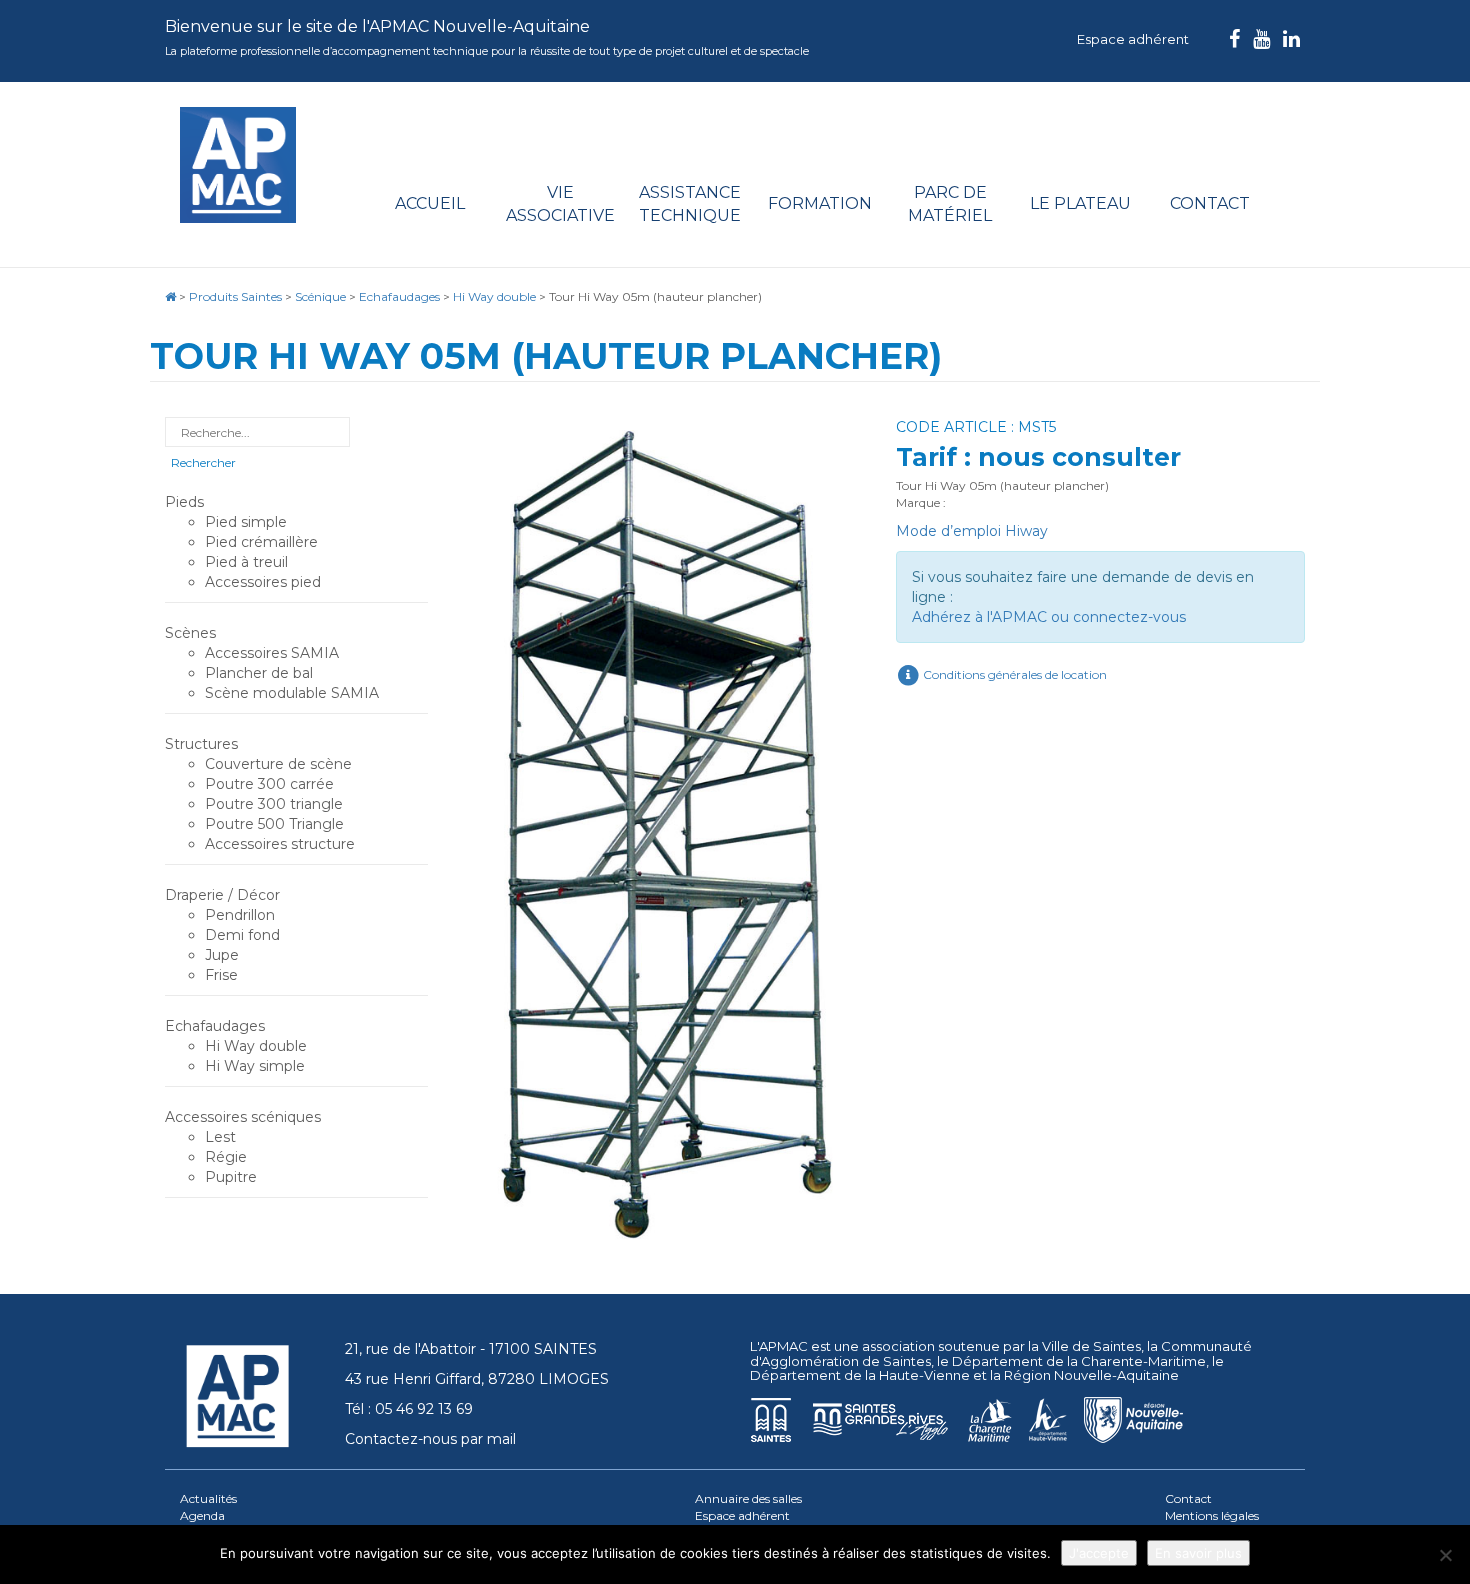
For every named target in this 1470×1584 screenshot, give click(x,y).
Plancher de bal (259, 673)
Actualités (208, 1498)
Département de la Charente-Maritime (1079, 1361)
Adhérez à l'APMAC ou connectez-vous (1049, 617)
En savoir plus (1198, 1553)
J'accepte (1099, 1553)
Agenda (202, 1515)
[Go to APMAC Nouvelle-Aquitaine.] (170, 296)
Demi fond (242, 935)
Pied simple (246, 522)
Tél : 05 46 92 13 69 (409, 1409)
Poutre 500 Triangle (274, 824)
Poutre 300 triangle (274, 804)
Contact (1210, 203)
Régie (226, 1157)
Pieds (184, 502)
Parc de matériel (950, 204)
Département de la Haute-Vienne (860, 1375)
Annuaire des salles (748, 1498)
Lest (220, 1137)
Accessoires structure (280, 844)
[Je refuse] (1445, 1555)
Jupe (222, 955)
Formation (820, 203)
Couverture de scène (278, 764)
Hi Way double (256, 1046)
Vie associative (560, 204)
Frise (221, 975)
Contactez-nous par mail (430, 1439)
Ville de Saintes (1091, 1346)
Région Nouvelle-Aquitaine (1091, 1375)
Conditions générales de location (1013, 674)
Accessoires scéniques (243, 1117)
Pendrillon (240, 915)
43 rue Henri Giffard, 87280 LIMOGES (477, 1379)
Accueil (430, 203)
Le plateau (1080, 203)
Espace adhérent (1133, 39)
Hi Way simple (255, 1066)
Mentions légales (1212, 1515)
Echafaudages (215, 1026)
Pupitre (231, 1177)
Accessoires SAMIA (272, 653)
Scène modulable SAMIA (292, 693)
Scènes (190, 633)
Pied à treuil (246, 562)
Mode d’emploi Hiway (972, 531)
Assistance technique (690, 204)
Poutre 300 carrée (269, 784)
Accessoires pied (263, 582)
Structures (201, 744)
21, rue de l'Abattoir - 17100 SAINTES (471, 1349)
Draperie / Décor (222, 895)
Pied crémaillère (261, 542)
